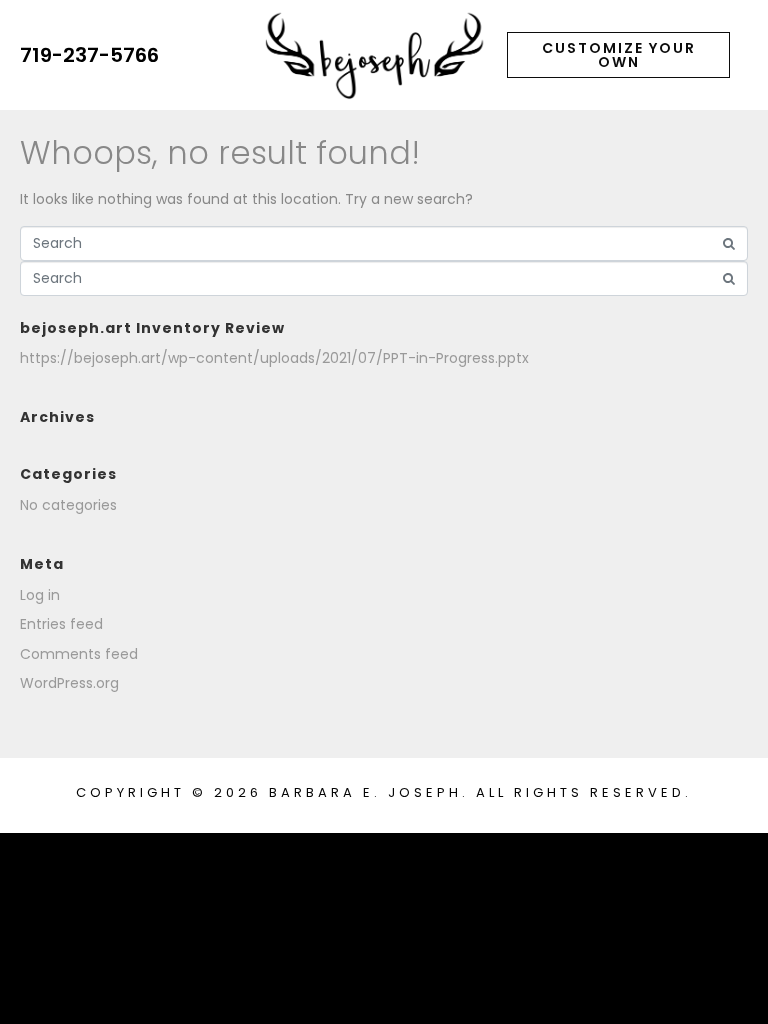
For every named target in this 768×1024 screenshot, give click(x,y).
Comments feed (79, 654)
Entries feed (61, 624)
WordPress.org (69, 683)
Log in (40, 595)
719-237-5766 (89, 55)
